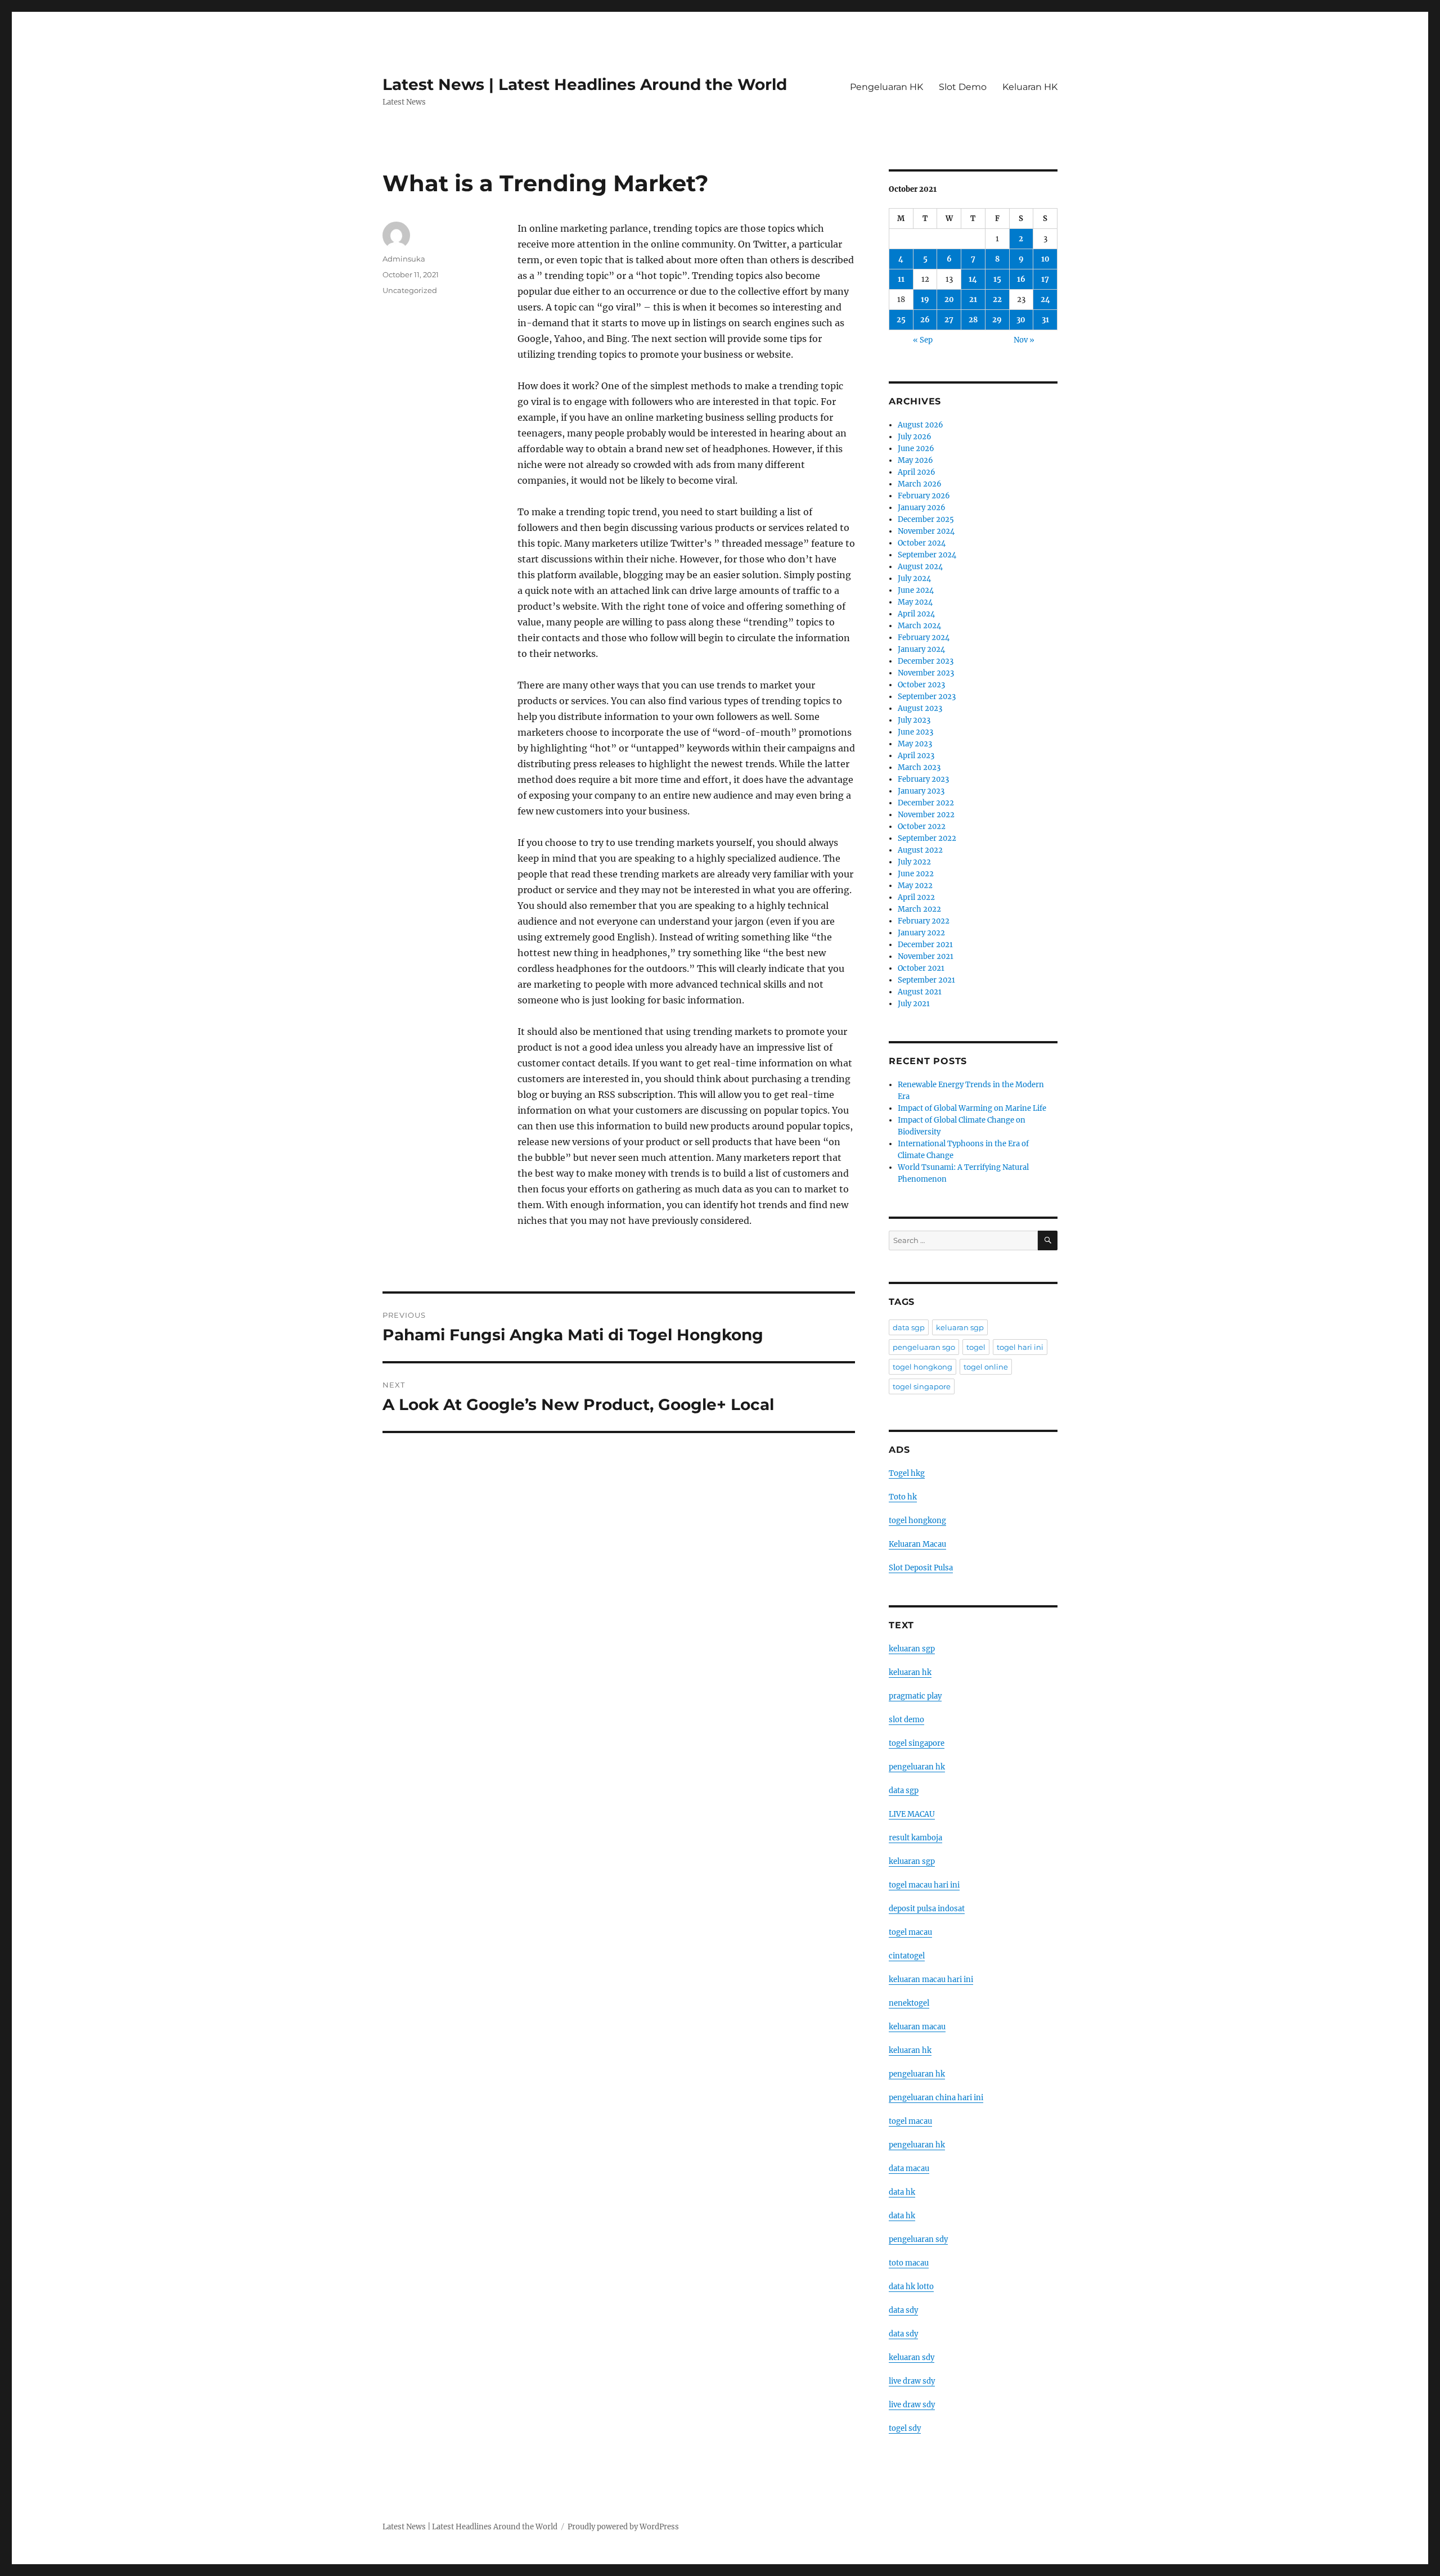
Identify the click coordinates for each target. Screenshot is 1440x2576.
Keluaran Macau (917, 1544)
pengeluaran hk (917, 1767)
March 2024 (919, 626)
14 (973, 279)
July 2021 (914, 1004)
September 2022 (927, 838)
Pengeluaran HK (886, 87)
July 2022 (914, 862)
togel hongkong (922, 1367)
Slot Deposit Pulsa (921, 1568)
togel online (986, 1367)
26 (925, 320)
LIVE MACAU (912, 1814)
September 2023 (927, 697)
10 (1045, 259)
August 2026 (921, 425)
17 (1045, 279)
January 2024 (921, 649)
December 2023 (926, 661)
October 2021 (921, 968)
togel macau (910, 2121)
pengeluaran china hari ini (936, 2098)
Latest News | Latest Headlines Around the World (585, 84)
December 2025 (926, 519)
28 (973, 320)
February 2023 (923, 779)
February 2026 (924, 496)
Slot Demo (963, 87)
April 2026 (917, 472)
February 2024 (924, 638)
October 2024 (922, 543)
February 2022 (924, 921)
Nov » (1024, 340)
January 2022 (921, 933)
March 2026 (920, 484)
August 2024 (920, 567)
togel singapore (922, 1386)
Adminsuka (404, 259)
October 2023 (921, 685)
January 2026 (922, 508)
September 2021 (926, 980)
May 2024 (915, 602)
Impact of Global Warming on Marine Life (972, 1108)
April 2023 (916, 756)
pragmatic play (915, 1696)
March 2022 (919, 909)
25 (901, 320)
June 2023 (915, 732)
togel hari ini (1020, 1347)
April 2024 (916, 614)
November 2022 (926, 815)
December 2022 (926, 803)
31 (1045, 320)
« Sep (923, 340)
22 (997, 300)
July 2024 (914, 578)
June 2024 (916, 590)
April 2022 (916, 897)
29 (997, 320)
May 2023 (915, 744)
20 (949, 300)
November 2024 (926, 531)
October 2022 (922, 827)
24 (1045, 300)
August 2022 (920, 850)
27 (949, 320)
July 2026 (915, 437)
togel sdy (905, 2428)
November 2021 (926, 956)
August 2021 (920, 992)
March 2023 (919, 767)
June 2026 (916, 449)
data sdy (903, 2310)
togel (976, 1347)
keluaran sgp (960, 1327)
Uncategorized (410, 290)
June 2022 (916, 874)
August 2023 (920, 708)
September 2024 (927, 555)
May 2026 (915, 460)
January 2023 (921, 791)
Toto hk (903, 1497)
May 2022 (915, 886)
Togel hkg (907, 1473)
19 (925, 300)
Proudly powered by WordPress (623, 2527)
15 (997, 279)
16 (1021, 279)
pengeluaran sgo (924, 1347)
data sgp (909, 1327)
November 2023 (926, 673)
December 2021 (925, 945)
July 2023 (914, 720)
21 (973, 300)
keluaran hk (910, 1672)
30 (1021, 320)
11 (901, 279)
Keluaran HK (1030, 87)
